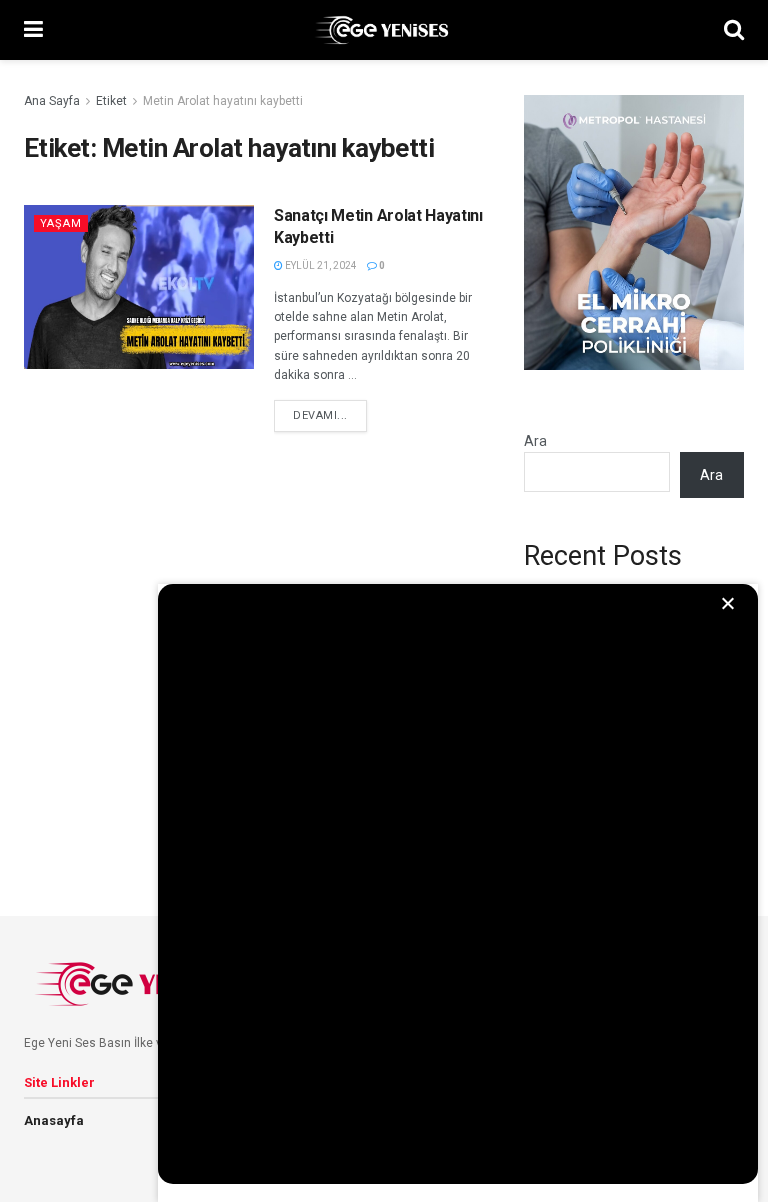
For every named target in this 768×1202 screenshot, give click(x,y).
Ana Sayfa (52, 101)
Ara (535, 441)
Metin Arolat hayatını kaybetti (223, 101)
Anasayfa (54, 1120)
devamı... (320, 415)
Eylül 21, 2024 (320, 265)
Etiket (111, 101)
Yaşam (61, 223)
